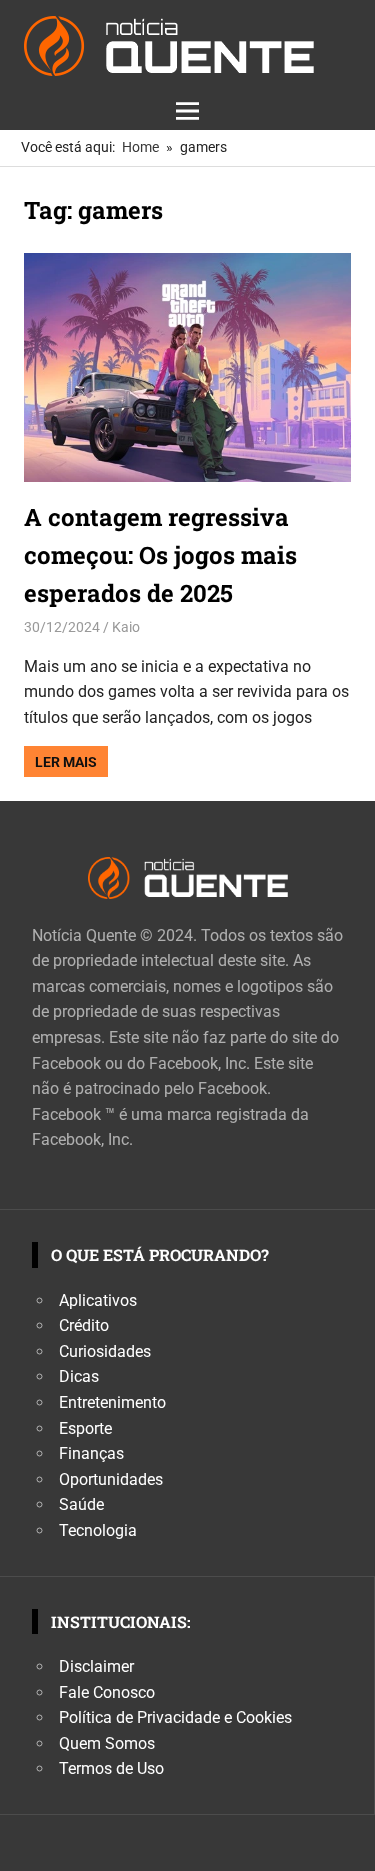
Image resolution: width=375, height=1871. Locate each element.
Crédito (84, 1325)
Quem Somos (107, 1743)
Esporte (85, 1428)
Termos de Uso (111, 1768)
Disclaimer (96, 1666)
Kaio (126, 627)
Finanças (91, 1453)
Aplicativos (98, 1300)
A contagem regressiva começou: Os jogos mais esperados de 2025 (160, 555)
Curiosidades (105, 1351)
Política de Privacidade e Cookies (175, 1717)
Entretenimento (112, 1402)
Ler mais (66, 762)
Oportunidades (111, 1479)
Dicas (79, 1376)
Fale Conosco (107, 1692)
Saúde (81, 1504)
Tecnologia (98, 1530)
